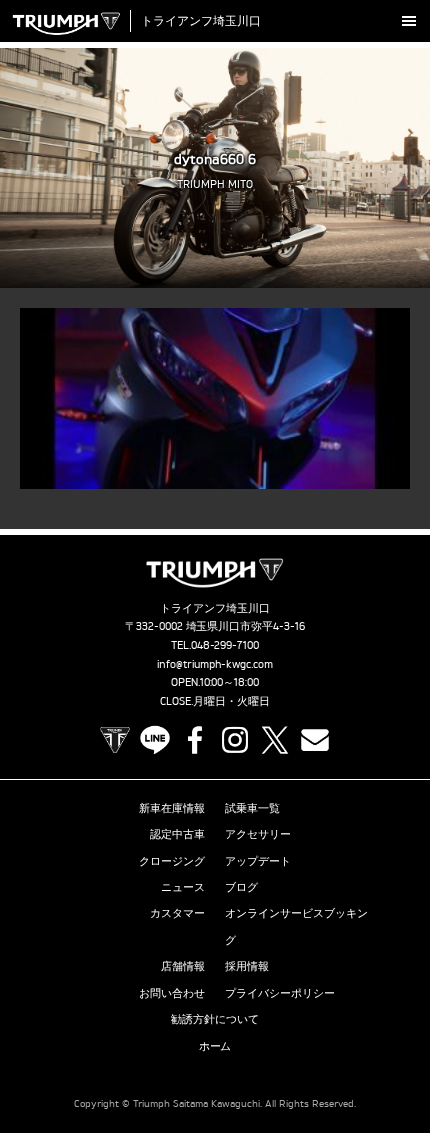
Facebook (195, 740)
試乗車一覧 (252, 808)
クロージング (172, 861)
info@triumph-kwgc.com (215, 664)
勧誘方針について (215, 1019)
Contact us (315, 740)
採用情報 (247, 966)
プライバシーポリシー (280, 993)
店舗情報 (183, 966)
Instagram (235, 740)
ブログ (241, 887)
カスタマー (177, 913)
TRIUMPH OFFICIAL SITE (115, 740)
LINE (155, 740)
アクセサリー (258, 834)
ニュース (183, 887)
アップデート (258, 861)
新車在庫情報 (172, 808)
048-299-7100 (225, 645)
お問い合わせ (172, 993)
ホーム (215, 1046)
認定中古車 (177, 834)
